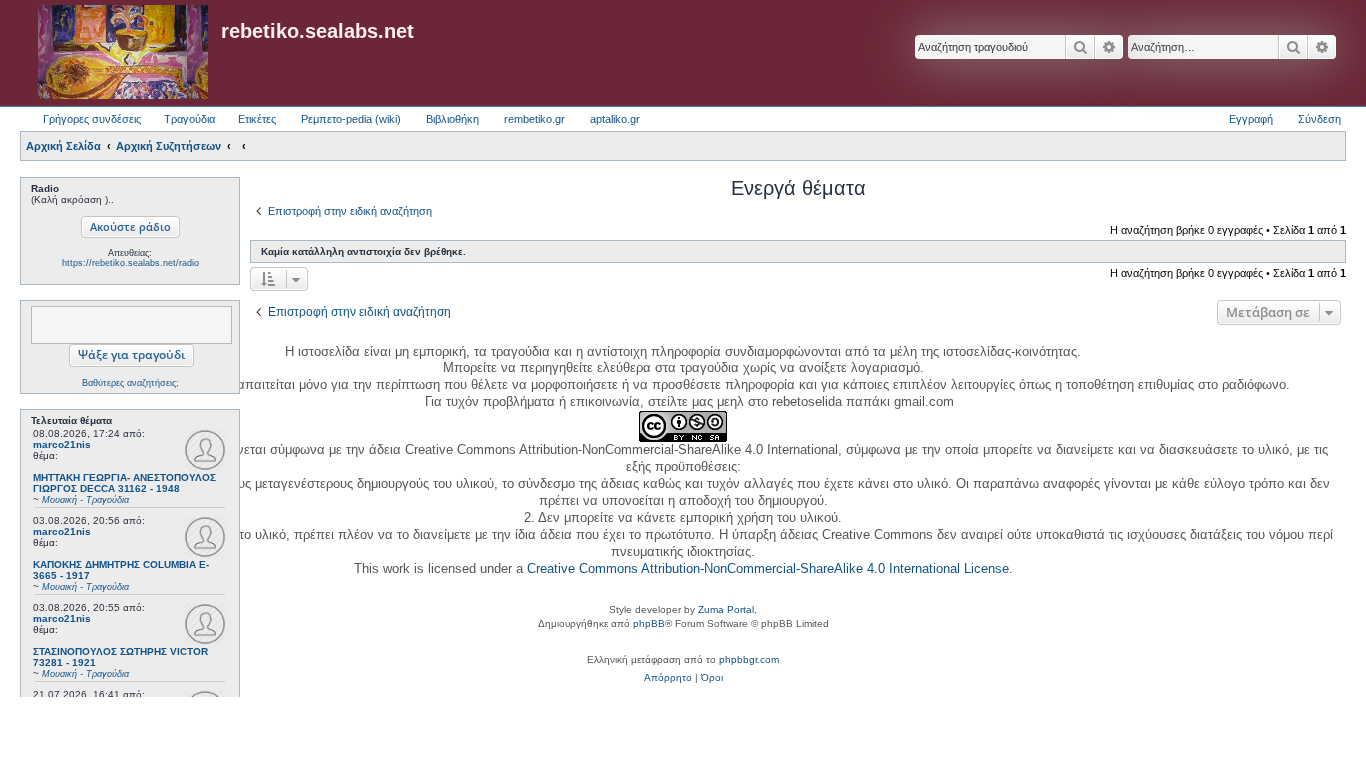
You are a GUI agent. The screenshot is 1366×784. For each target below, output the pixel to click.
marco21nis (62, 444)
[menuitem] (668, 678)
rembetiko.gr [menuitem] (534, 119)
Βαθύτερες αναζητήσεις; (130, 383)
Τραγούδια (189, 119)
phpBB (649, 623)
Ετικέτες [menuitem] (257, 119)
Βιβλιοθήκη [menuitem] (452, 119)
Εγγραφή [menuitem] (1251, 119)
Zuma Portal (726, 609)
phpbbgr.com (749, 659)
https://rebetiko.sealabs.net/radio (130, 263)
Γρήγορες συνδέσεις (92, 119)
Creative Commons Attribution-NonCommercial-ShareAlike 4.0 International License (768, 568)
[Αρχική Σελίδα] (123, 53)
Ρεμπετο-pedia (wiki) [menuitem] (351, 119)
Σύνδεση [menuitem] (1319, 119)
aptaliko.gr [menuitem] (615, 119)
